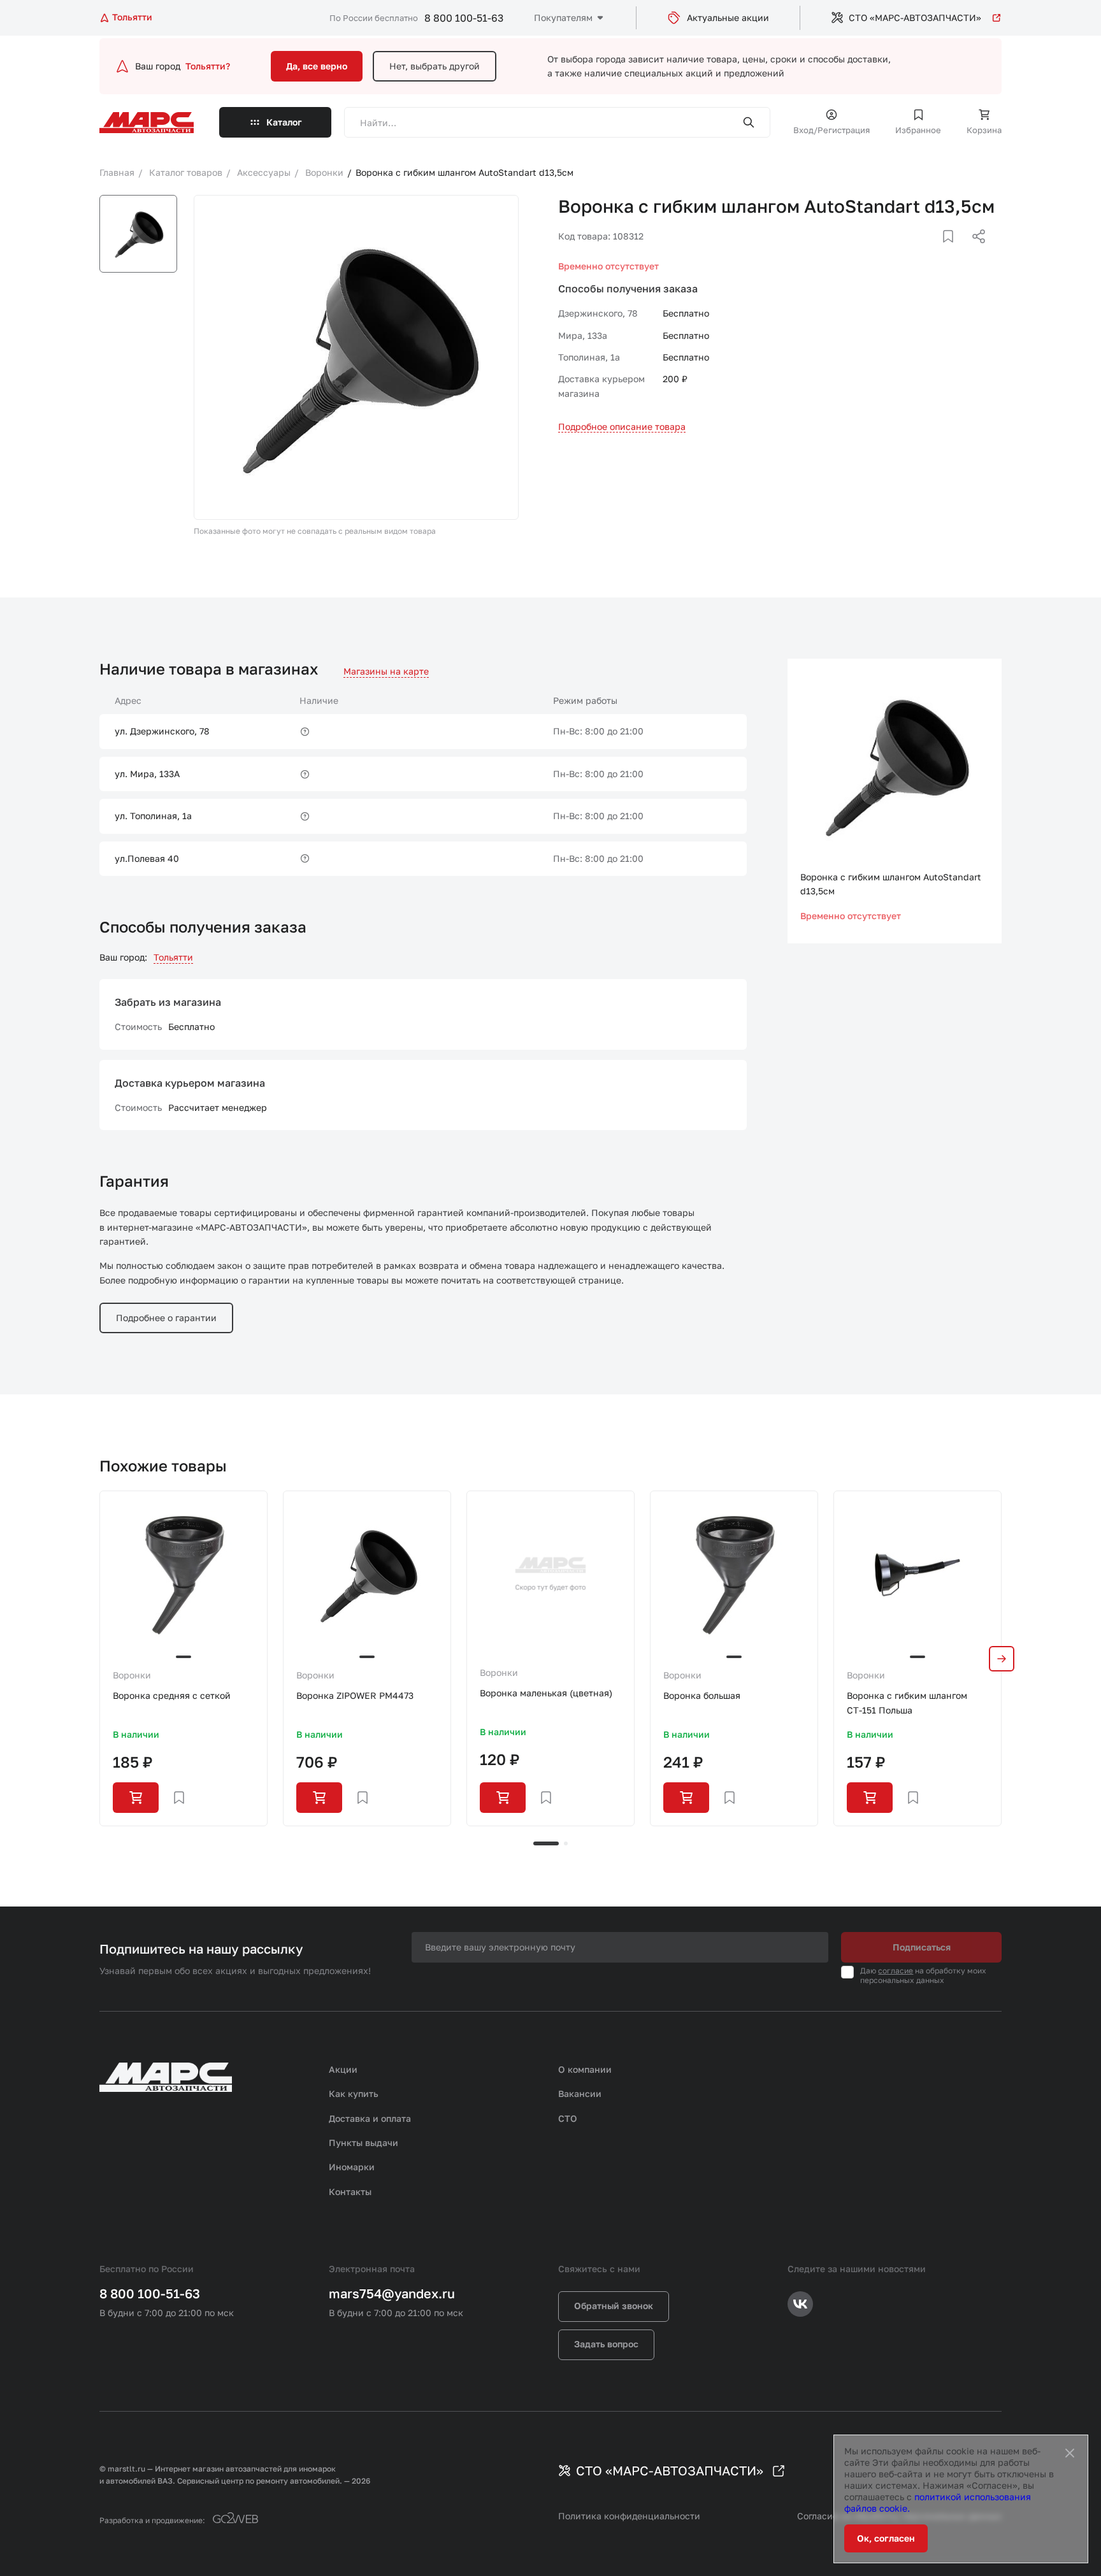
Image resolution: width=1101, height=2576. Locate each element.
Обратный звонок (614, 2306)
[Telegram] (913, 252)
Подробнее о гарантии (166, 1318)
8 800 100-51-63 (464, 18)
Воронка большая (702, 1695)
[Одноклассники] (954, 252)
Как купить (354, 2093)
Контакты (350, 2192)
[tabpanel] (183, 1658)
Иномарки (352, 2167)
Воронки (132, 1675)
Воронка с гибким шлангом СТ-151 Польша (907, 1702)
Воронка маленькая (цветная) (546, 1693)
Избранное (918, 130)
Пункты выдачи (363, 2143)
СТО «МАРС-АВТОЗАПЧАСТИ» (915, 18)
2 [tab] (566, 1843)
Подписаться (922, 1947)
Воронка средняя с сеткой (172, 1695)
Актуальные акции (728, 18)
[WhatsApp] (974, 252)
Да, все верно (317, 66)
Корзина (984, 130)
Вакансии (580, 2093)
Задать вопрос (606, 2344)
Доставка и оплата (370, 2118)
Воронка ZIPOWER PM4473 (355, 1695)
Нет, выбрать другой (435, 66)
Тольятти (173, 957)
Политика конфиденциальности (629, 2516)
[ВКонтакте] (933, 252)
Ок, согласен (886, 2538)
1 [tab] (546, 1843)
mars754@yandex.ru (392, 2293)
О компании (585, 2069)
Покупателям (563, 18)
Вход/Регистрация (831, 130)
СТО (568, 2118)
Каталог (284, 122)
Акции (343, 2069)
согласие (896, 1971)
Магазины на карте (386, 671)
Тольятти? (208, 66)
